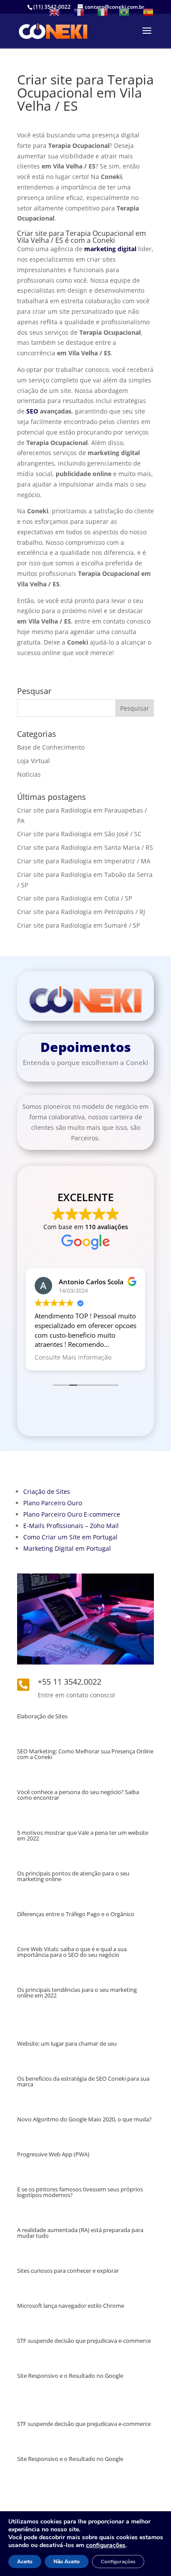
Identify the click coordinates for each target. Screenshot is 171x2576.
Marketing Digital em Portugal (67, 1548)
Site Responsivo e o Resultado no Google (70, 2376)
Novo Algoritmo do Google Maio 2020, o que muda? (84, 2119)
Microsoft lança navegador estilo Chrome (71, 2306)
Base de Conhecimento (51, 747)
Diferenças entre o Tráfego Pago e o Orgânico (76, 1914)
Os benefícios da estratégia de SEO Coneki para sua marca (83, 2081)
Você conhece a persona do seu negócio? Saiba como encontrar (78, 1795)
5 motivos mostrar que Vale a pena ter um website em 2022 (83, 1835)
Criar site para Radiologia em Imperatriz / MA (84, 861)
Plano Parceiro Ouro (53, 1503)
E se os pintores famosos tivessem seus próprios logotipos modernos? (80, 2192)
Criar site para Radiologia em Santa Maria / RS (85, 847)
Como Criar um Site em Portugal (70, 1537)
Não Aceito (67, 2562)
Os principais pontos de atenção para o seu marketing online (73, 1876)
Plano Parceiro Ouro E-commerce (72, 1514)
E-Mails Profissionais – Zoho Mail (71, 1526)
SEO (32, 411)
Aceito (25, 2562)
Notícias (29, 774)
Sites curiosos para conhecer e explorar (68, 2271)
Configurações (118, 2562)
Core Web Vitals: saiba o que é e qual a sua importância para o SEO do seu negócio (72, 1952)
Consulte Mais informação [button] (73, 1357)
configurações (106, 2545)
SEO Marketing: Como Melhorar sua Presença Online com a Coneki (85, 1754)
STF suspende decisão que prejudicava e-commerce (84, 2341)
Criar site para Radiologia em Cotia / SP (75, 898)
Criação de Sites (47, 1491)
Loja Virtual (34, 761)
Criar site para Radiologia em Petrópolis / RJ (81, 912)
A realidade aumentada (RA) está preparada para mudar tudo (80, 2233)
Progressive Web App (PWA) (53, 2154)
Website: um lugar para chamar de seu (67, 2043)
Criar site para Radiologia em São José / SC (79, 834)
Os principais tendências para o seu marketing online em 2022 (77, 1992)
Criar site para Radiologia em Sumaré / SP (78, 925)
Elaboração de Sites (42, 1716)
